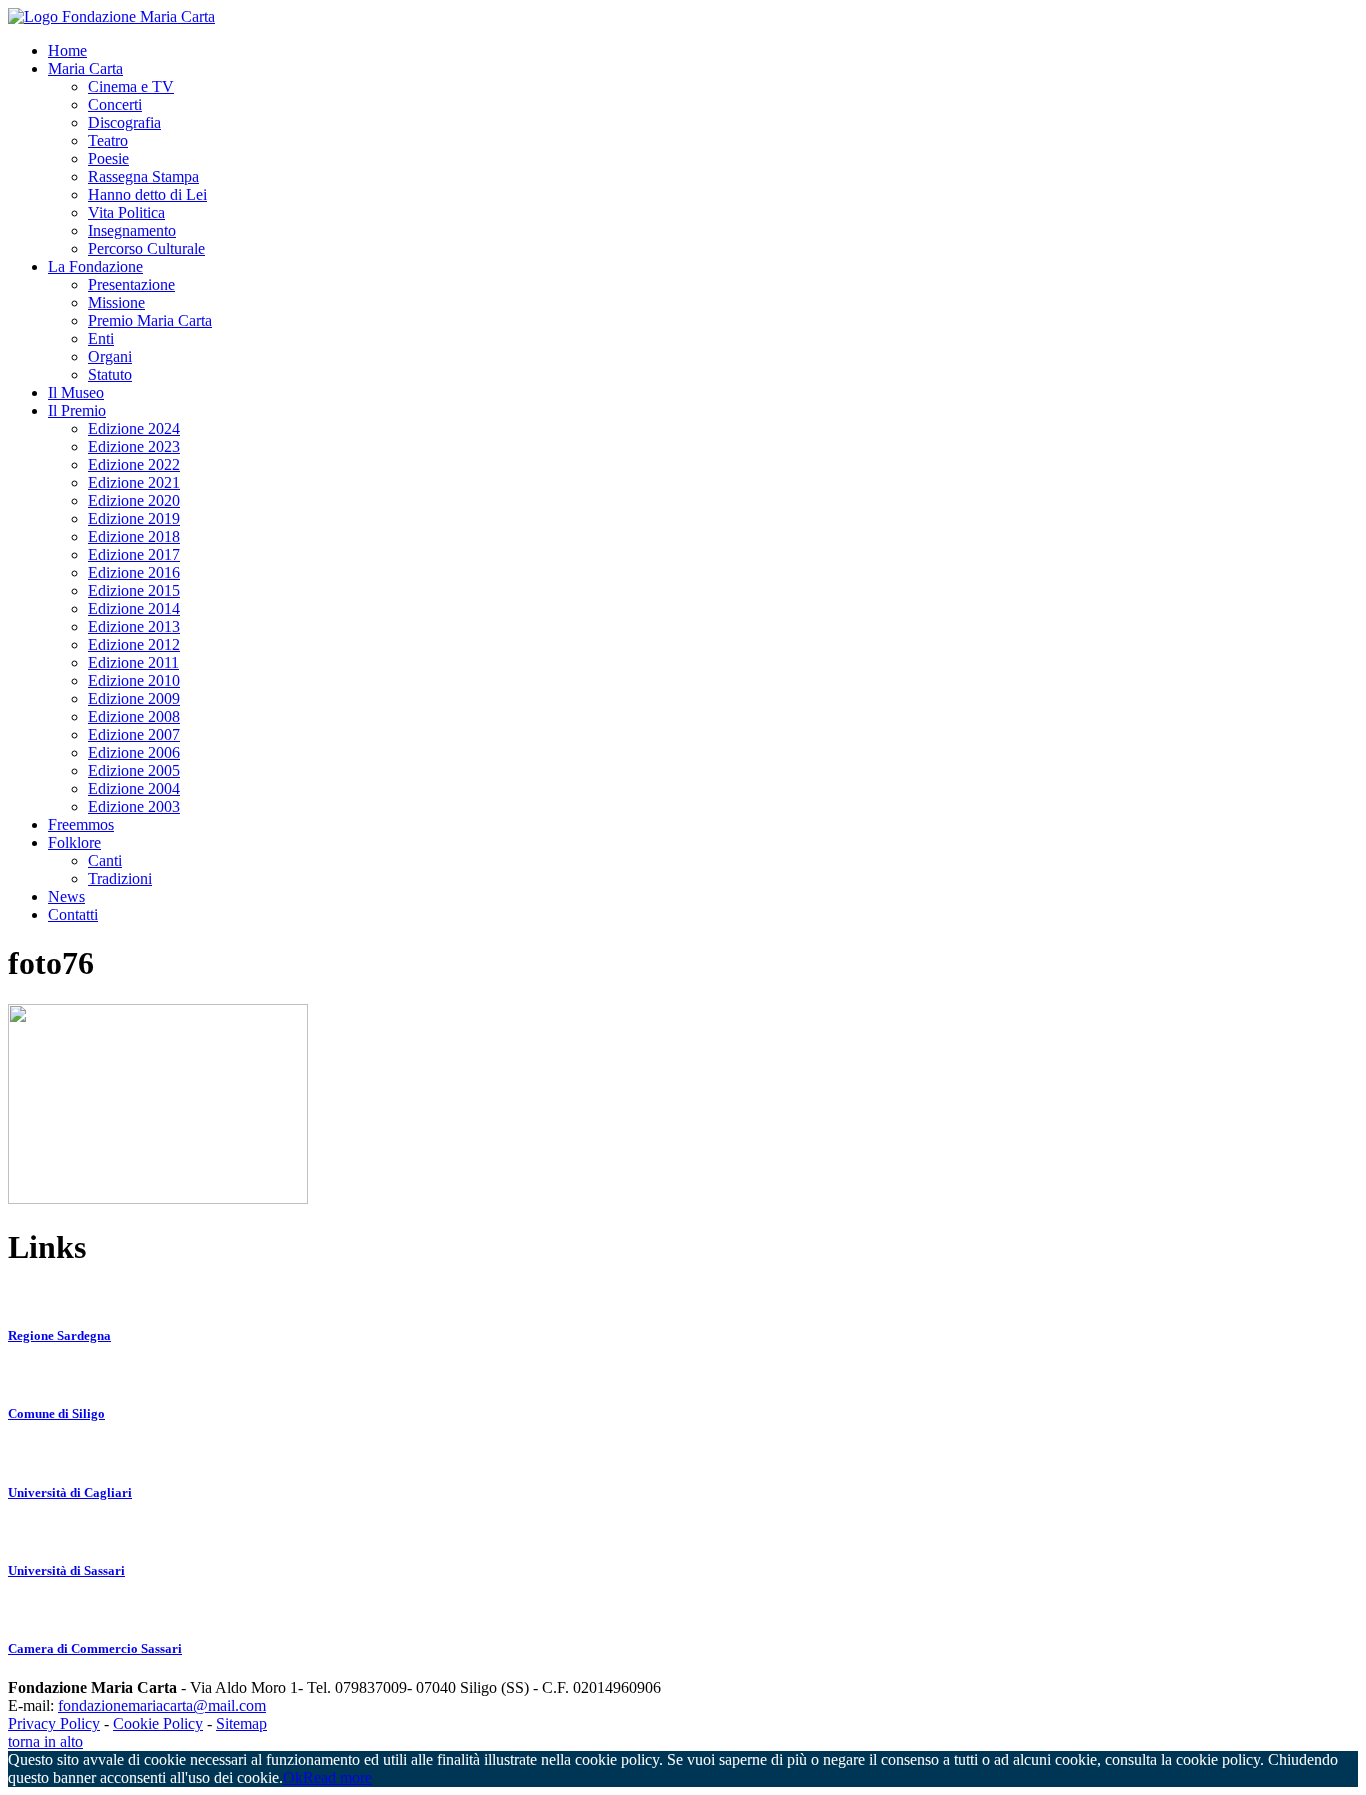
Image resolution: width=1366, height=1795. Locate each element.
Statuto (110, 374)
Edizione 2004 (134, 788)
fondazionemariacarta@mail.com (162, 1705)
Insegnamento (132, 230)
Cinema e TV (131, 86)
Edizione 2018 (134, 536)
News (66, 896)
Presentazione (131, 284)
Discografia (124, 122)
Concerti (115, 104)
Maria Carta (85, 68)
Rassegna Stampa (143, 176)
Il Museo (76, 392)
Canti (105, 860)
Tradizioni (120, 878)
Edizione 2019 (134, 518)
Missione (116, 302)
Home (67, 50)
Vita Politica (126, 212)
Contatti (73, 914)
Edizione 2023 (134, 446)
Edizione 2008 (134, 716)
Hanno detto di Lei (147, 194)
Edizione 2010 (134, 680)
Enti (101, 338)
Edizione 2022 (134, 464)
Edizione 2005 (134, 770)
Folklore (74, 842)
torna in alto (45, 1741)
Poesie (108, 158)
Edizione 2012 (134, 644)
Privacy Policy (54, 1723)
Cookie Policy (158, 1723)
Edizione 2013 (134, 626)
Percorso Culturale (146, 248)
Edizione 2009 (134, 698)
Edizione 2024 (134, 428)
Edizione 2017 (134, 554)
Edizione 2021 (134, 482)
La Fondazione (95, 266)
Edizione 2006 (134, 752)
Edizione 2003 (134, 806)
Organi (110, 356)
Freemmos (81, 824)
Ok (293, 1777)
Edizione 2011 (133, 662)
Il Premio (77, 410)
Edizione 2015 (134, 590)
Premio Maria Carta (150, 320)
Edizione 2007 (134, 734)
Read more (337, 1777)
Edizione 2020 (134, 500)
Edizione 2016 (134, 572)
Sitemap (241, 1723)
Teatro (108, 140)
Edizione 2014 (134, 608)
